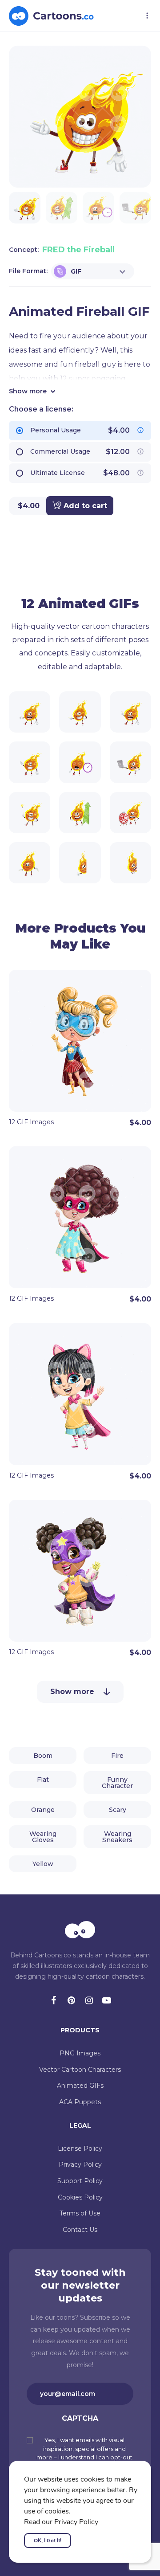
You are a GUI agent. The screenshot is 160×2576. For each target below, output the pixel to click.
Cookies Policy (80, 2197)
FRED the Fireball (78, 250)
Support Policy (80, 2181)
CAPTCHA (80, 2418)
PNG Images (80, 2053)
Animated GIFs (80, 2086)
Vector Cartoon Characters (80, 2070)
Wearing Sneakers (117, 1837)
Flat (43, 1780)
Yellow (43, 1864)
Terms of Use (80, 2213)
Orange (43, 1810)
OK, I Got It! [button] (48, 2541)
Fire (117, 1756)
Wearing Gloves (43, 1837)
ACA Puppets (80, 2102)
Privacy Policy (80, 2164)
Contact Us (80, 2230)
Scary (118, 1810)
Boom (43, 1756)
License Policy (80, 2149)
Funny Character (117, 1783)
